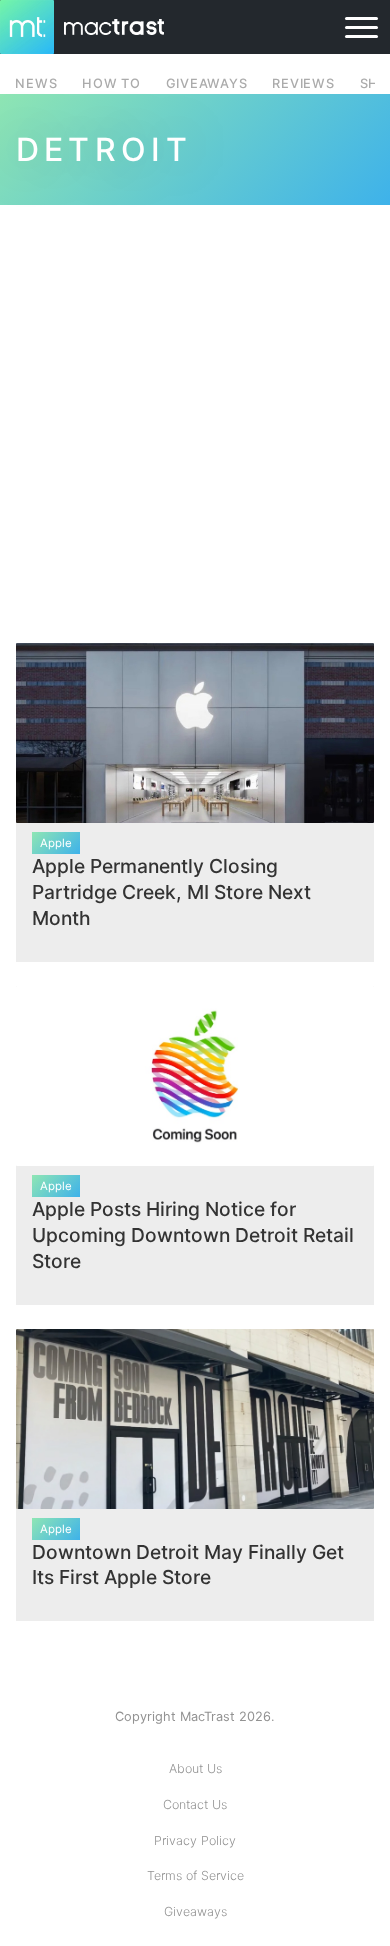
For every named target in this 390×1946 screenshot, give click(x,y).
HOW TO (111, 83)
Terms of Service (195, 1875)
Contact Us (195, 1804)
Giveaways (195, 1911)
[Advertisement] (195, 412)
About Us (195, 1768)
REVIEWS (303, 83)
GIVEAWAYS (207, 83)
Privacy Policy (195, 1840)
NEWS (36, 83)
